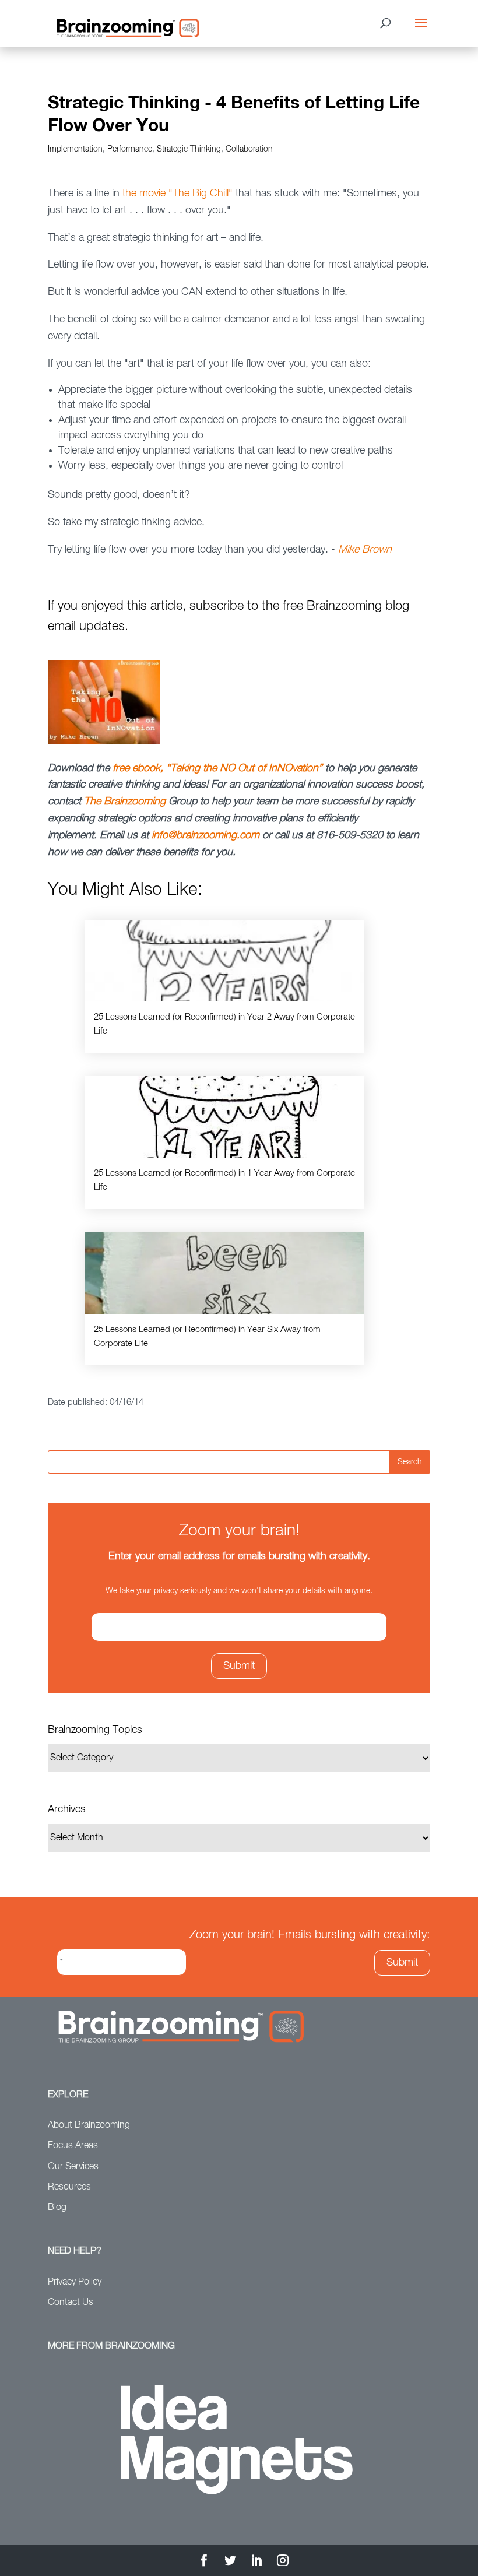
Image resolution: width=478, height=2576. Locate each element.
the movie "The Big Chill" (176, 194)
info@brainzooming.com (205, 835)
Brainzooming (135, 802)
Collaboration (249, 149)
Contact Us (71, 2303)
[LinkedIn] (256, 2562)
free (122, 768)
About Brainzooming (89, 2125)
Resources (69, 2187)
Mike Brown (365, 550)
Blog (57, 2208)
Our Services (73, 2167)
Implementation (75, 149)
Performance (130, 149)
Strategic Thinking (189, 149)
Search (410, 1462)
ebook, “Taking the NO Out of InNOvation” (227, 768)
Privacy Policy (75, 2282)
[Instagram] (283, 2562)
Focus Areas (73, 2146)
